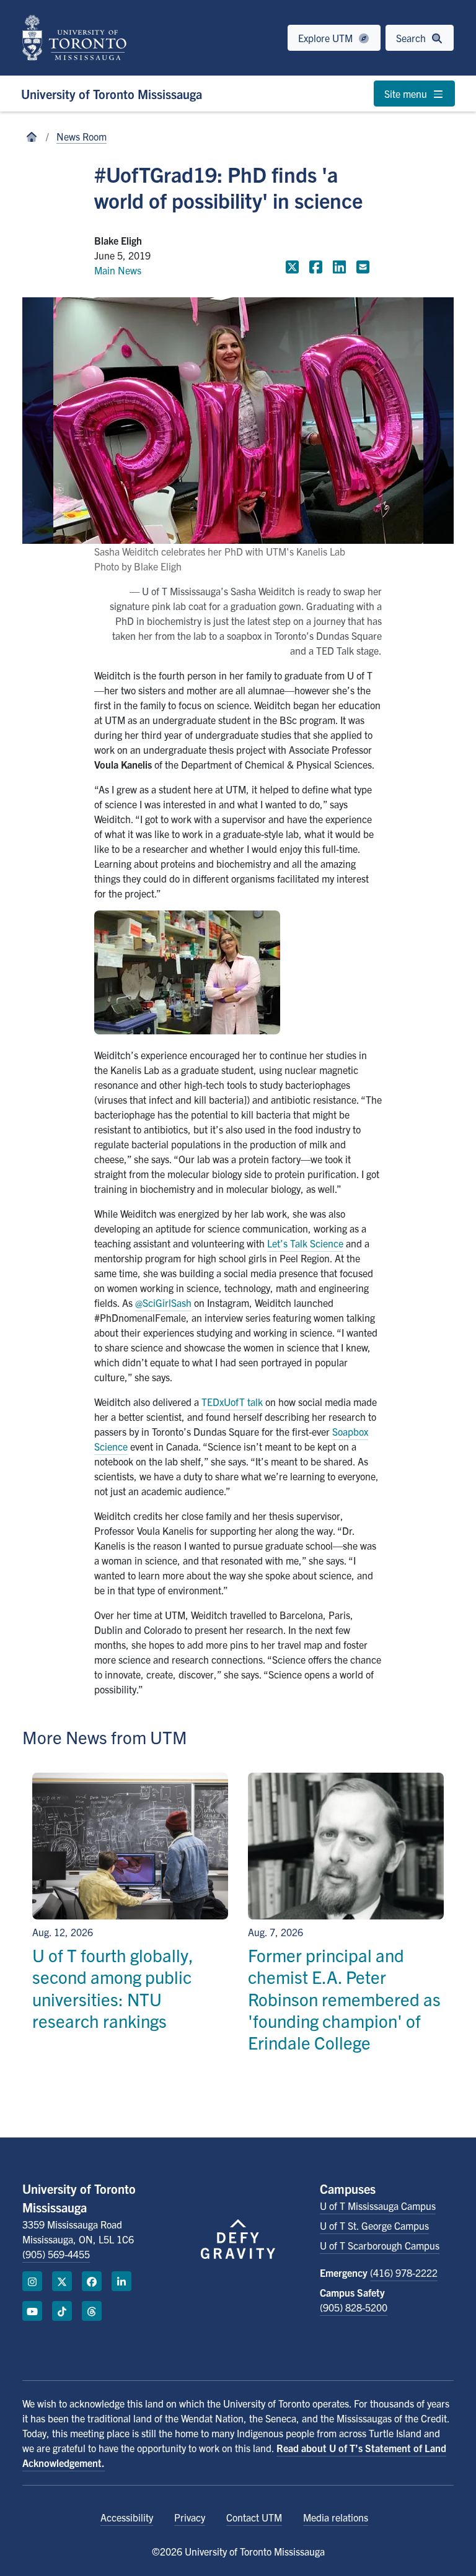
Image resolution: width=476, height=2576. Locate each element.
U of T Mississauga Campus (378, 2206)
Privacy (190, 2517)
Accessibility (127, 2517)
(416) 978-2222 (404, 2273)
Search (412, 38)
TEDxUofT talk (232, 1402)
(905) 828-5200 (354, 2307)
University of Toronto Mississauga (112, 94)
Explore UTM (327, 38)
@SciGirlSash (163, 1303)
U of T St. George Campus (374, 2225)
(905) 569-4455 (56, 2254)
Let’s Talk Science (305, 1243)
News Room (82, 136)
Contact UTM (254, 2517)
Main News (118, 270)
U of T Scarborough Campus (380, 2245)
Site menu (407, 94)
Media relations (336, 2517)
